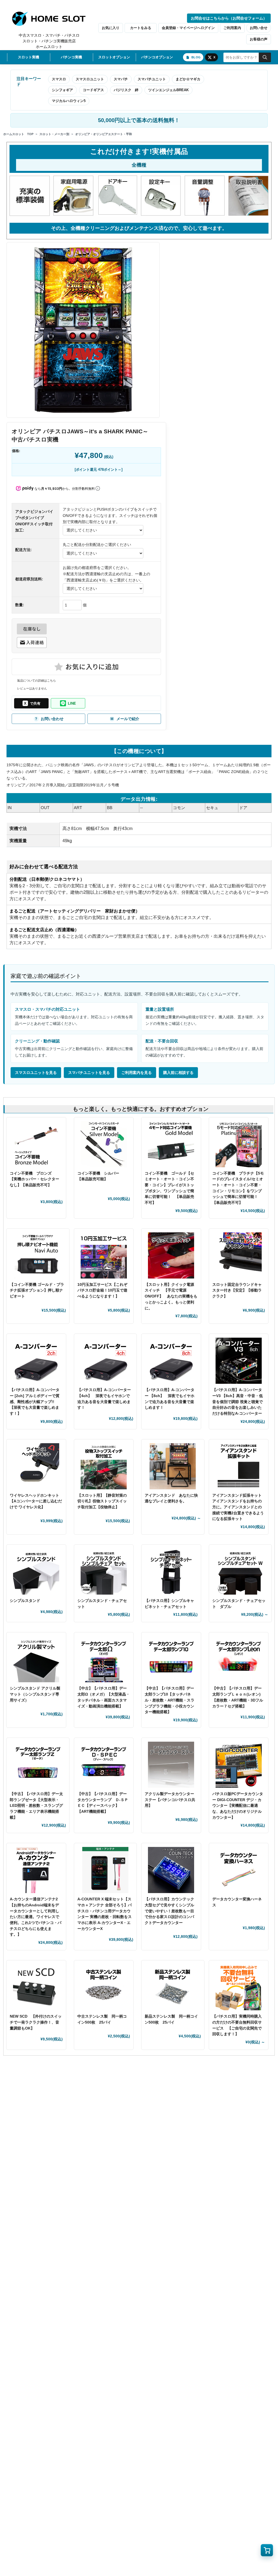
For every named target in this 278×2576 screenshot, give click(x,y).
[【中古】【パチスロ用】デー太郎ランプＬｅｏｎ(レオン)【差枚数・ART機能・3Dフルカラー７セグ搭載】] (239, 1659)
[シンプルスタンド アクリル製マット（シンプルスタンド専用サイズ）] (36, 1659)
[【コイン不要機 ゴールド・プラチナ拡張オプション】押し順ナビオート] (38, 1255)
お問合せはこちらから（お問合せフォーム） (229, 18)
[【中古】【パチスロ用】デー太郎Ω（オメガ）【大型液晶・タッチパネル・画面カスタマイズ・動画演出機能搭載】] (104, 1659)
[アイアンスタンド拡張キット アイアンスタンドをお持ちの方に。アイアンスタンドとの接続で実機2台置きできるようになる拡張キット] (239, 1466)
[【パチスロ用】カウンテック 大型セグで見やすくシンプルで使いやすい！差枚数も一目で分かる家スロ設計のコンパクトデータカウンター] (171, 1870)
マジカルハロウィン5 (69, 101)
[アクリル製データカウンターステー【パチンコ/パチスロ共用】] (171, 1765)
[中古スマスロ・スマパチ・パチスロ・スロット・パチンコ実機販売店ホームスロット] (52, 19)
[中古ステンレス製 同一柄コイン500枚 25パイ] (104, 1987)
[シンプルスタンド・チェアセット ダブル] (240, 1572)
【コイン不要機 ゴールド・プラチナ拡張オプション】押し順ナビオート (37, 1290)
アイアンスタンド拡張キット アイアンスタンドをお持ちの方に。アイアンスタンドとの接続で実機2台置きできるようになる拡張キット (239, 1507)
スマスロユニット (90, 79)
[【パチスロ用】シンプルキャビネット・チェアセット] (171, 1572)
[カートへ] (267, 2550)
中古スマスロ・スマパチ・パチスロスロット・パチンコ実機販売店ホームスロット (49, 41)
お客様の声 (259, 39)
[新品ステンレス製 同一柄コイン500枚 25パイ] (173, 1987)
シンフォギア (62, 90)
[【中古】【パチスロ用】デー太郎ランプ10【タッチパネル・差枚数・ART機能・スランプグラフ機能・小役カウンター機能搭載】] (171, 1659)
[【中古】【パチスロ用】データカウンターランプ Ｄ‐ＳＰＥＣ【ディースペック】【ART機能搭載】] (104, 1765)
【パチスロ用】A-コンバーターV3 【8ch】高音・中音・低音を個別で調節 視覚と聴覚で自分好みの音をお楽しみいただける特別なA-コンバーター (238, 1402)
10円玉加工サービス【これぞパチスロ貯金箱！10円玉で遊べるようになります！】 (102, 1290)
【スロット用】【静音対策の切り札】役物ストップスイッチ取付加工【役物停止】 (102, 1501)
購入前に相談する (178, 1073)
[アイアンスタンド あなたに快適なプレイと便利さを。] (173, 1466)
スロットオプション (114, 57)
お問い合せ (259, 28)
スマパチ (121, 79)
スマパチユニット (152, 79)
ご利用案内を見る (137, 1073)
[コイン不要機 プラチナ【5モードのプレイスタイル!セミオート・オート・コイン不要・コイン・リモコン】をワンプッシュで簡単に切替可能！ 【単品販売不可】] (239, 1144)
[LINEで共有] (68, 703)
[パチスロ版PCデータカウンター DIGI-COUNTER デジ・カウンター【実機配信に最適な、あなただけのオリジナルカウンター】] (239, 1765)
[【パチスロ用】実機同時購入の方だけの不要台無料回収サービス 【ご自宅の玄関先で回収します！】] (239, 1987)
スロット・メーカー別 (54, 134)
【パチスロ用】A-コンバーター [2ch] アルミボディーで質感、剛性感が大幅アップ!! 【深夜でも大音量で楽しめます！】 (35, 1402)
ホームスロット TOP (18, 134)
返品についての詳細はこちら (37, 680)
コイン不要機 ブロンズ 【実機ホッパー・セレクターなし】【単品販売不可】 (34, 1179)
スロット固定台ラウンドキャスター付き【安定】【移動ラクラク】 (237, 1290)
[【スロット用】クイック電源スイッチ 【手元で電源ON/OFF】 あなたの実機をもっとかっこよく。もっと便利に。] (171, 1255)
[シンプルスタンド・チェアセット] (104, 1572)
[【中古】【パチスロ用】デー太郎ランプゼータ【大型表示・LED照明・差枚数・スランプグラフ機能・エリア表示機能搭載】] (38, 1765)
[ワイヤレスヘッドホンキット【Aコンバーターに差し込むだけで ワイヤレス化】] (36, 1466)
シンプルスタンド (27, 1601)
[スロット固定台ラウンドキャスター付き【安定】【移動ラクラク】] (239, 1255)
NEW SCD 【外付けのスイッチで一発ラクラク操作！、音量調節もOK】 (36, 2022)
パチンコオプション (157, 57)
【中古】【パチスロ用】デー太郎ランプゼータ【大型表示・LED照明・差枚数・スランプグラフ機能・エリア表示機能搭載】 (36, 1806)
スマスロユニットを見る (36, 1073)
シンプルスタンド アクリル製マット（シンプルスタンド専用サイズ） (35, 1694)
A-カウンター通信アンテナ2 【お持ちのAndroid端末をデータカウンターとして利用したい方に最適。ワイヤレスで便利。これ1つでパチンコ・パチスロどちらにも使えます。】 (36, 1917)
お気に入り (111, 28)
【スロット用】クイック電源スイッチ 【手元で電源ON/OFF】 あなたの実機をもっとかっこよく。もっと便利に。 (171, 1296)
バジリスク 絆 (126, 90)
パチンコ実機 (71, 57)
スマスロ (59, 79)
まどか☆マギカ (188, 79)
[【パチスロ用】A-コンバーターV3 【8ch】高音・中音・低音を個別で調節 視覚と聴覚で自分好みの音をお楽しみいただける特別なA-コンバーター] (239, 1361)
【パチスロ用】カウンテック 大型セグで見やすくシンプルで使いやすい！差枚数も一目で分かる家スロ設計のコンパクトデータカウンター (169, 1911)
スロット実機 (29, 57)
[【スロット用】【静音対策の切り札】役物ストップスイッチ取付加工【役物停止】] (104, 1466)
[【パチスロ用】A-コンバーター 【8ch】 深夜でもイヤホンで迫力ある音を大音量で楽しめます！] (171, 1361)
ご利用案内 (232, 28)
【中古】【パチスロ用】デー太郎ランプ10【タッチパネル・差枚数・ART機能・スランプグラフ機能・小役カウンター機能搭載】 (170, 1700)
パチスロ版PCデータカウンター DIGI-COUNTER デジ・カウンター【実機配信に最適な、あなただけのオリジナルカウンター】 (238, 1806)
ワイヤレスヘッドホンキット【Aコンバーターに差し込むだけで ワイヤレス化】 (36, 1501)
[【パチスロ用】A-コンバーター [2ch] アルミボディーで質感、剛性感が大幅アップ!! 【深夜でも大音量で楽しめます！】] (36, 1361)
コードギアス (93, 90)
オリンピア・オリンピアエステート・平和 (104, 134)
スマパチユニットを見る (89, 1073)
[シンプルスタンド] (36, 1572)
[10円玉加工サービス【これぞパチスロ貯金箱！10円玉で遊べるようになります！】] (104, 1255)
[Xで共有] (31, 703)
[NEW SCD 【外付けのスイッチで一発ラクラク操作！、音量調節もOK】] (36, 1987)
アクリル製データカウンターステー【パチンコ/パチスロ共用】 (170, 1800)
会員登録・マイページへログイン (188, 28)
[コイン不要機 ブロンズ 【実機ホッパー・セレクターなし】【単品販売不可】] (36, 1144)
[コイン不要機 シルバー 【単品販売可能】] (104, 1144)
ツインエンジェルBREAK (168, 90)
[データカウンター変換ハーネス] (239, 1870)
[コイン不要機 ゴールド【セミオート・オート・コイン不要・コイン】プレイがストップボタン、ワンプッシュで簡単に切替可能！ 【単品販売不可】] (171, 1144)
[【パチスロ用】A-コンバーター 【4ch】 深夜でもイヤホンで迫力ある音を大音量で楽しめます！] (105, 1361)
